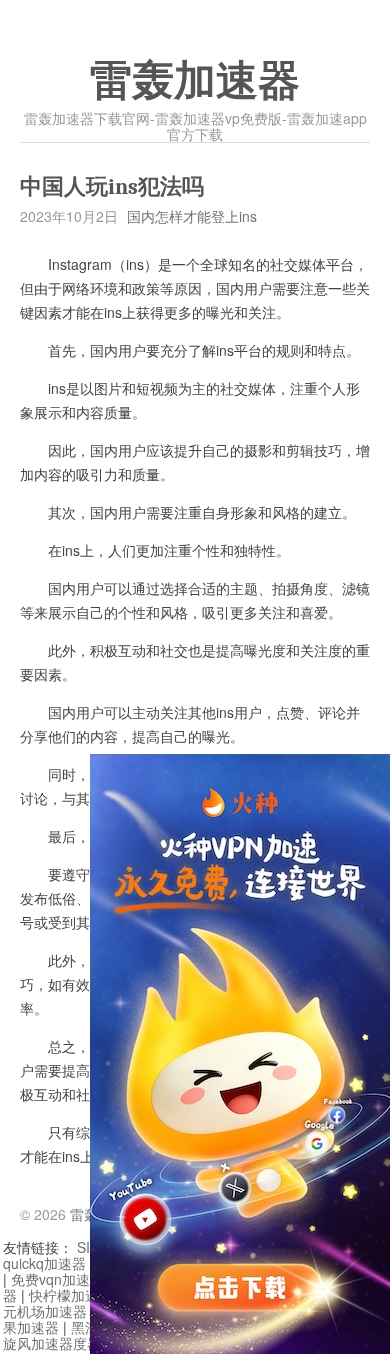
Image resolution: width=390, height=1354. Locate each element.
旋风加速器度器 (52, 1343)
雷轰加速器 (195, 81)
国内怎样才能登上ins (192, 216)
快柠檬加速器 (71, 1295)
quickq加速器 (44, 1263)
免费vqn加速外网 (64, 1279)
